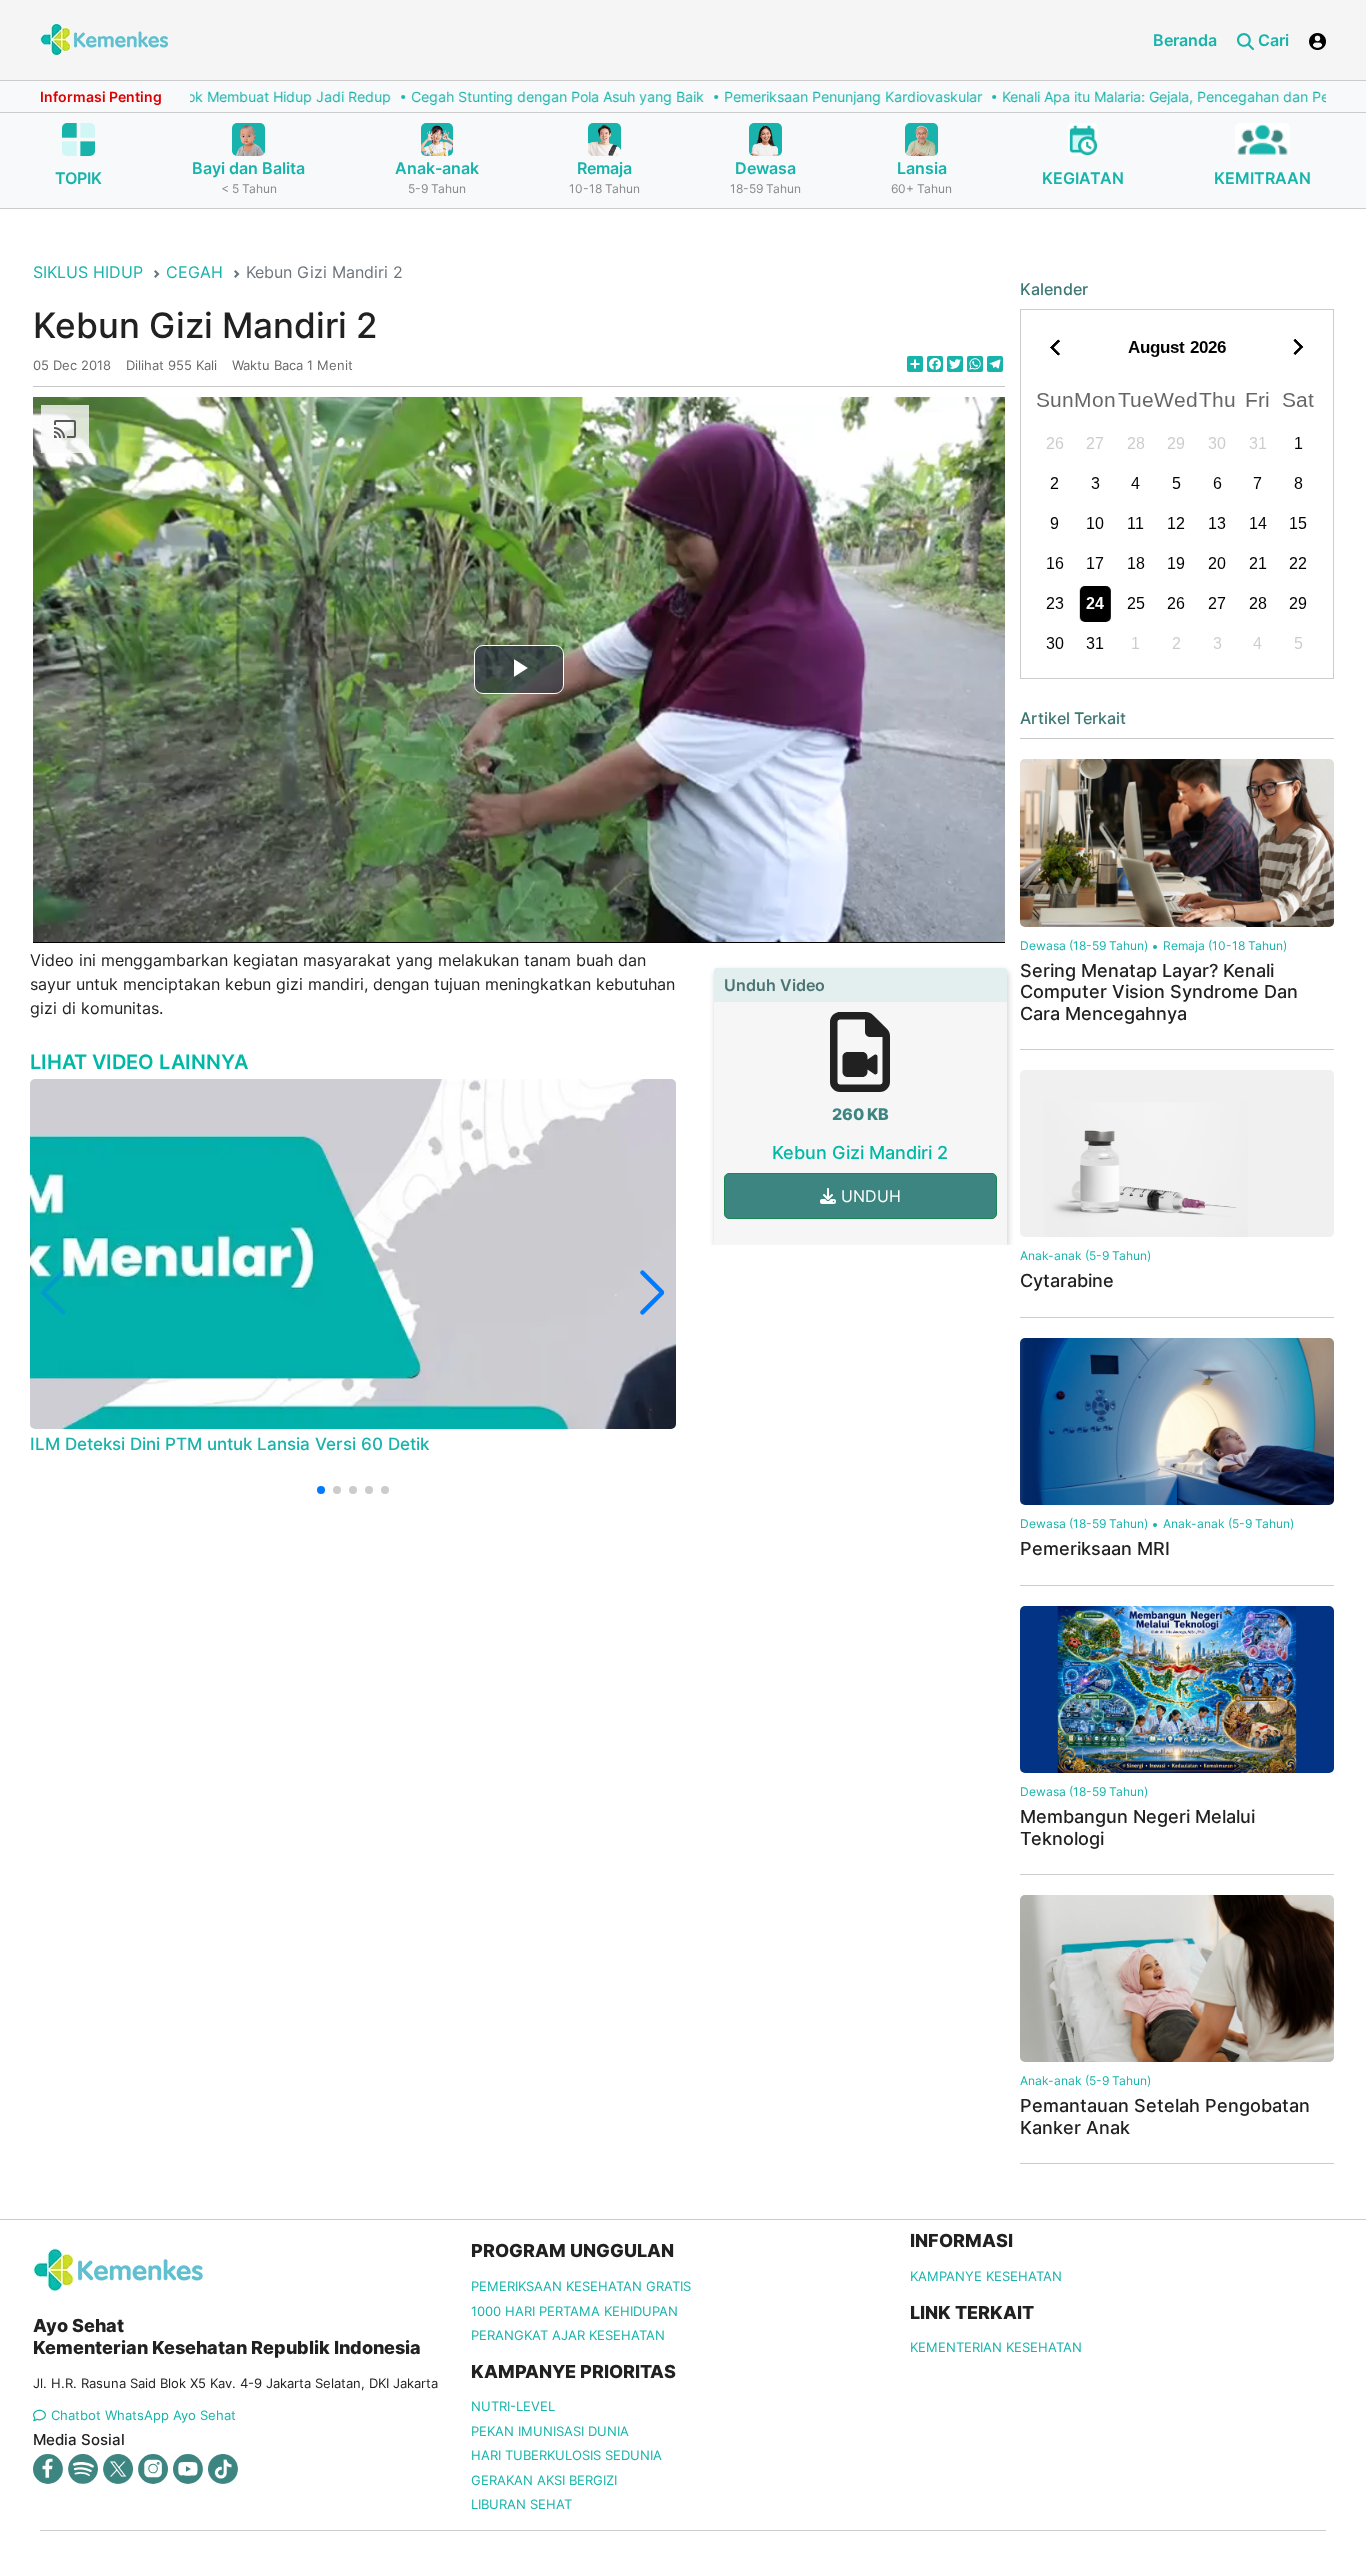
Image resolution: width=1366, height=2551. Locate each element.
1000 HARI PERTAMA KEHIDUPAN (574, 2311)
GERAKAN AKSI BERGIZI (544, 2480)
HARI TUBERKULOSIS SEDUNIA (566, 2455)
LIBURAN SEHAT (521, 2504)
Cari (1271, 40)
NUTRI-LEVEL (513, 2406)
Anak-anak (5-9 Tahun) (1085, 1255)
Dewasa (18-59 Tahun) (1084, 945)
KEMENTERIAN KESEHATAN (996, 2347)
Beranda (1185, 40)
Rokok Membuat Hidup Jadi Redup (194, 96)
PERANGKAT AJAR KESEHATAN (568, 2335)
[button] (321, 1490)
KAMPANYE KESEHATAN (986, 2276)
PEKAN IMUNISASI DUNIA (550, 2431)
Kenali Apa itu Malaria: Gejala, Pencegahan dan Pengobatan (1115, 96)
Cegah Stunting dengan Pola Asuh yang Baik (475, 96)
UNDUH (868, 1196)
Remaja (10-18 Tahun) (1225, 945)
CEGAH (194, 272)
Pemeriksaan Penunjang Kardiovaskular (771, 96)
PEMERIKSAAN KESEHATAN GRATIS (581, 2286)
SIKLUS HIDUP (88, 272)
